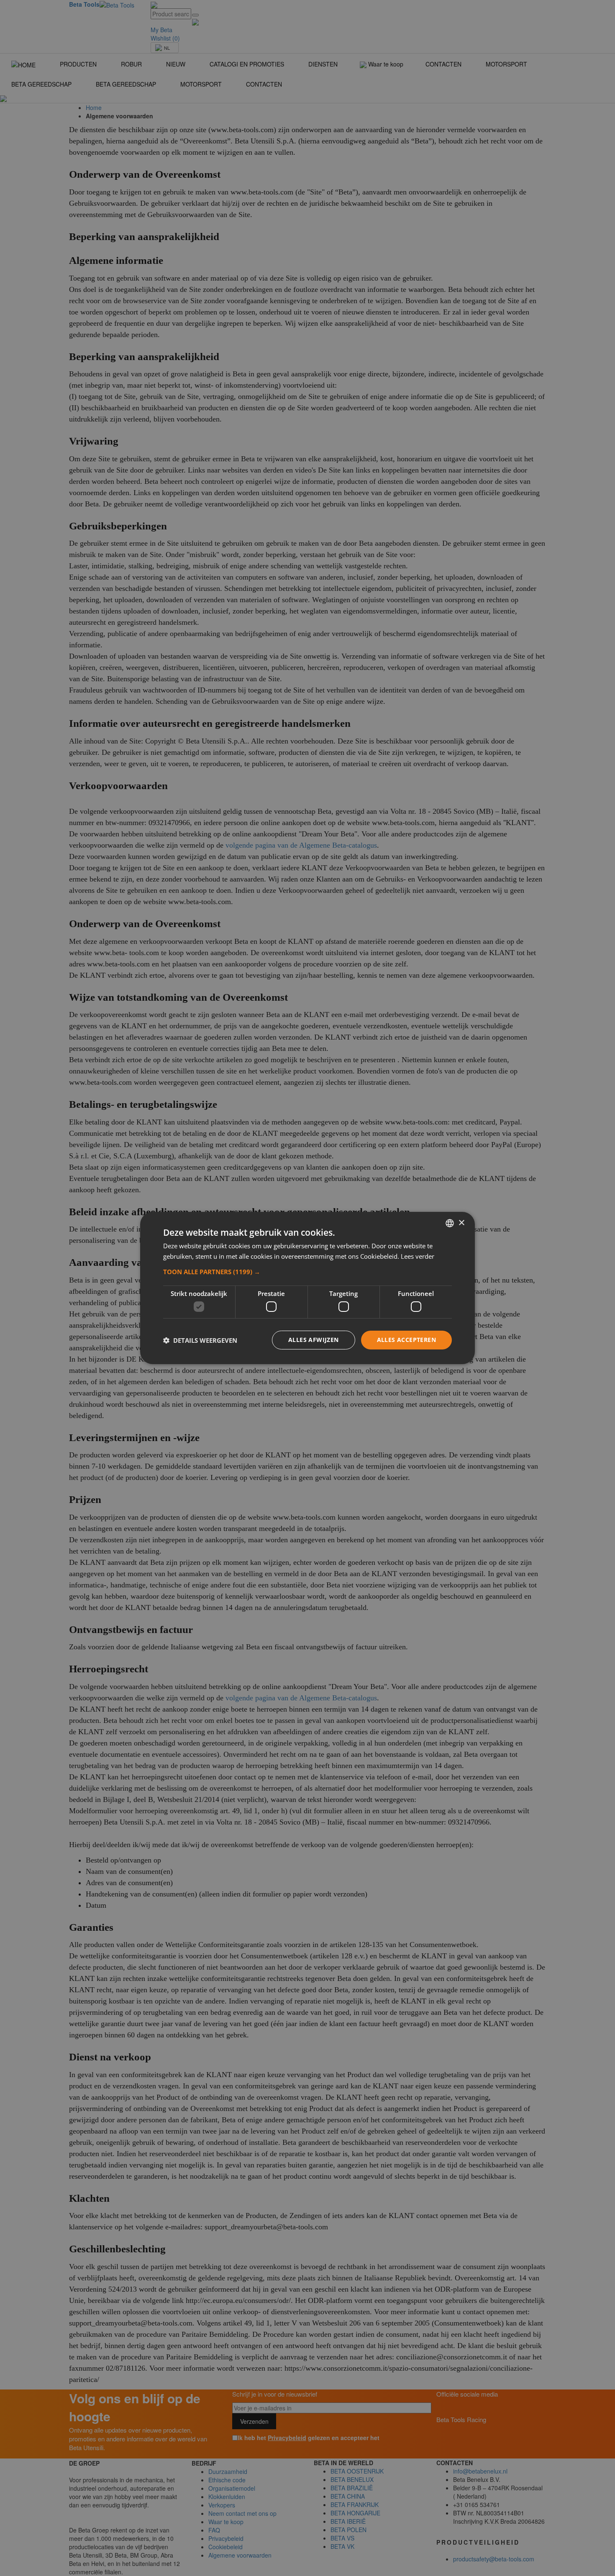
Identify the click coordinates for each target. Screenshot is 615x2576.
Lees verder (418, 1256)
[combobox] (450, 1223)
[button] (307, 1272)
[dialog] (307, 1288)
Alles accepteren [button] (406, 1340)
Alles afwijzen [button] (314, 1340)
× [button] (461, 1223)
